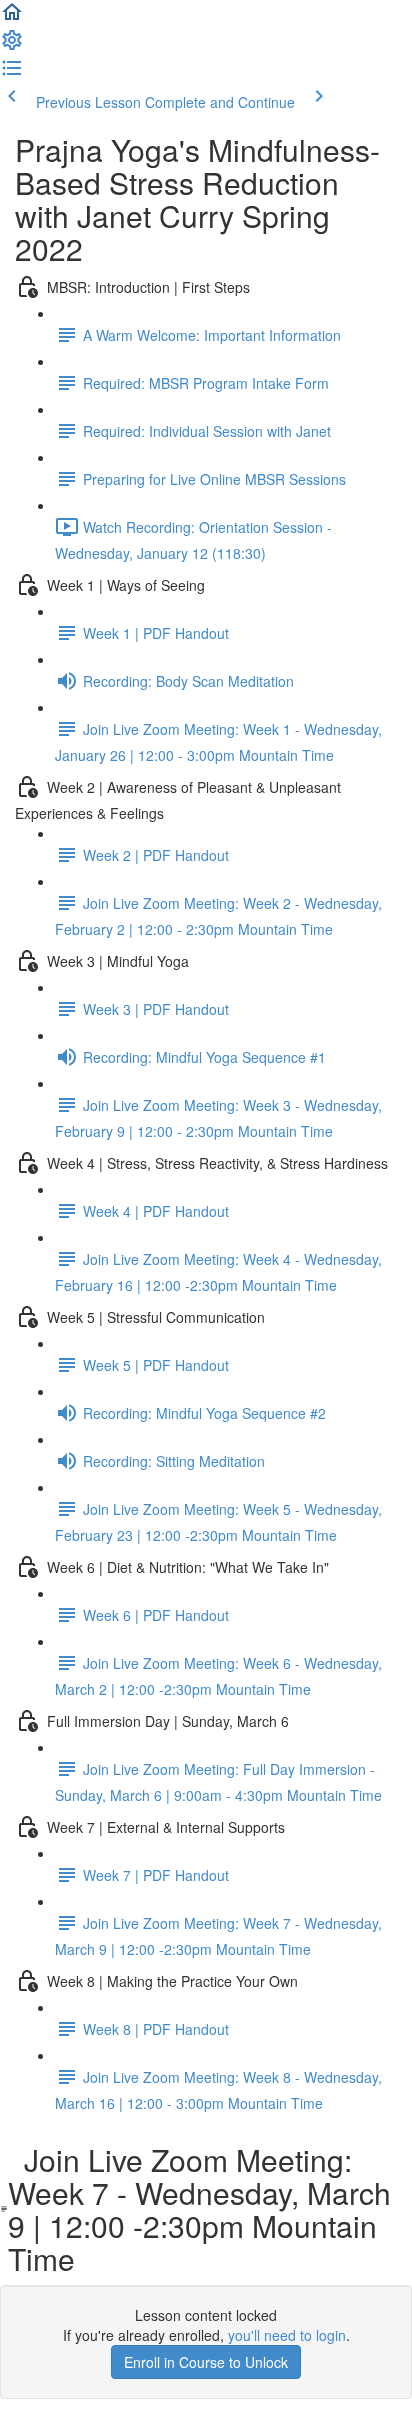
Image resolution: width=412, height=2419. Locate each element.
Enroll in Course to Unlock (206, 2362)
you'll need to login (287, 2335)
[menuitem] (12, 46)
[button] (12, 18)
